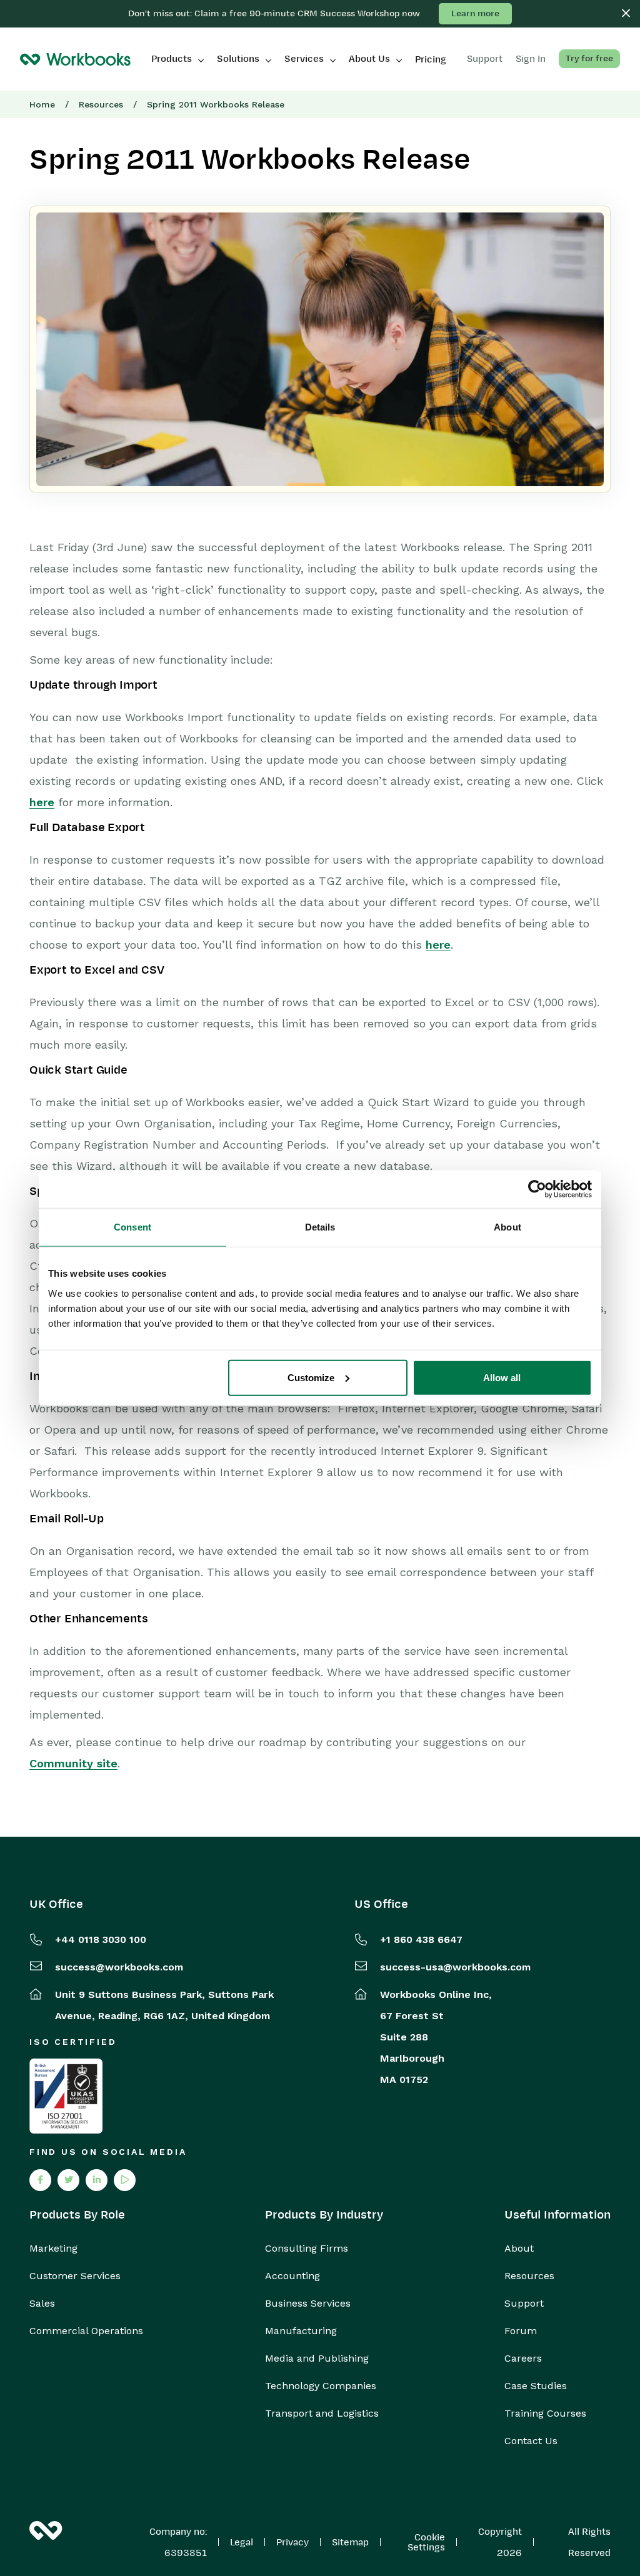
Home (42, 104)
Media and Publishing (317, 2359)
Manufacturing (301, 2331)
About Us (369, 59)
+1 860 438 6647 (421, 1939)
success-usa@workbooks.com (455, 1967)
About (519, 2249)
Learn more (475, 13)
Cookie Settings (426, 2542)
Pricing (431, 59)
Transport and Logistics (322, 2414)
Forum (521, 2331)
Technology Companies (321, 2386)
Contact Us (531, 2441)
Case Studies (536, 2386)
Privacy (292, 2542)
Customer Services (75, 2276)
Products (172, 59)
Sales (42, 2304)
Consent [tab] (132, 1227)
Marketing (53, 2249)
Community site (73, 1763)
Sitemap (350, 2542)
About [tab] (507, 1227)
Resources (101, 104)
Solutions (238, 59)
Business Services (308, 2304)
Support (524, 2304)
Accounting (292, 2276)
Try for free (589, 58)
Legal (242, 2542)
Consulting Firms (307, 2249)
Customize (311, 1377)
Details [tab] (320, 1227)
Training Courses (545, 2414)
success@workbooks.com (119, 1967)
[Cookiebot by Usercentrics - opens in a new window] (537, 1189)
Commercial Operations (86, 2331)
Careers (523, 2359)
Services (304, 59)
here (42, 802)
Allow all (502, 1377)
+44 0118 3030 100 (101, 1939)
